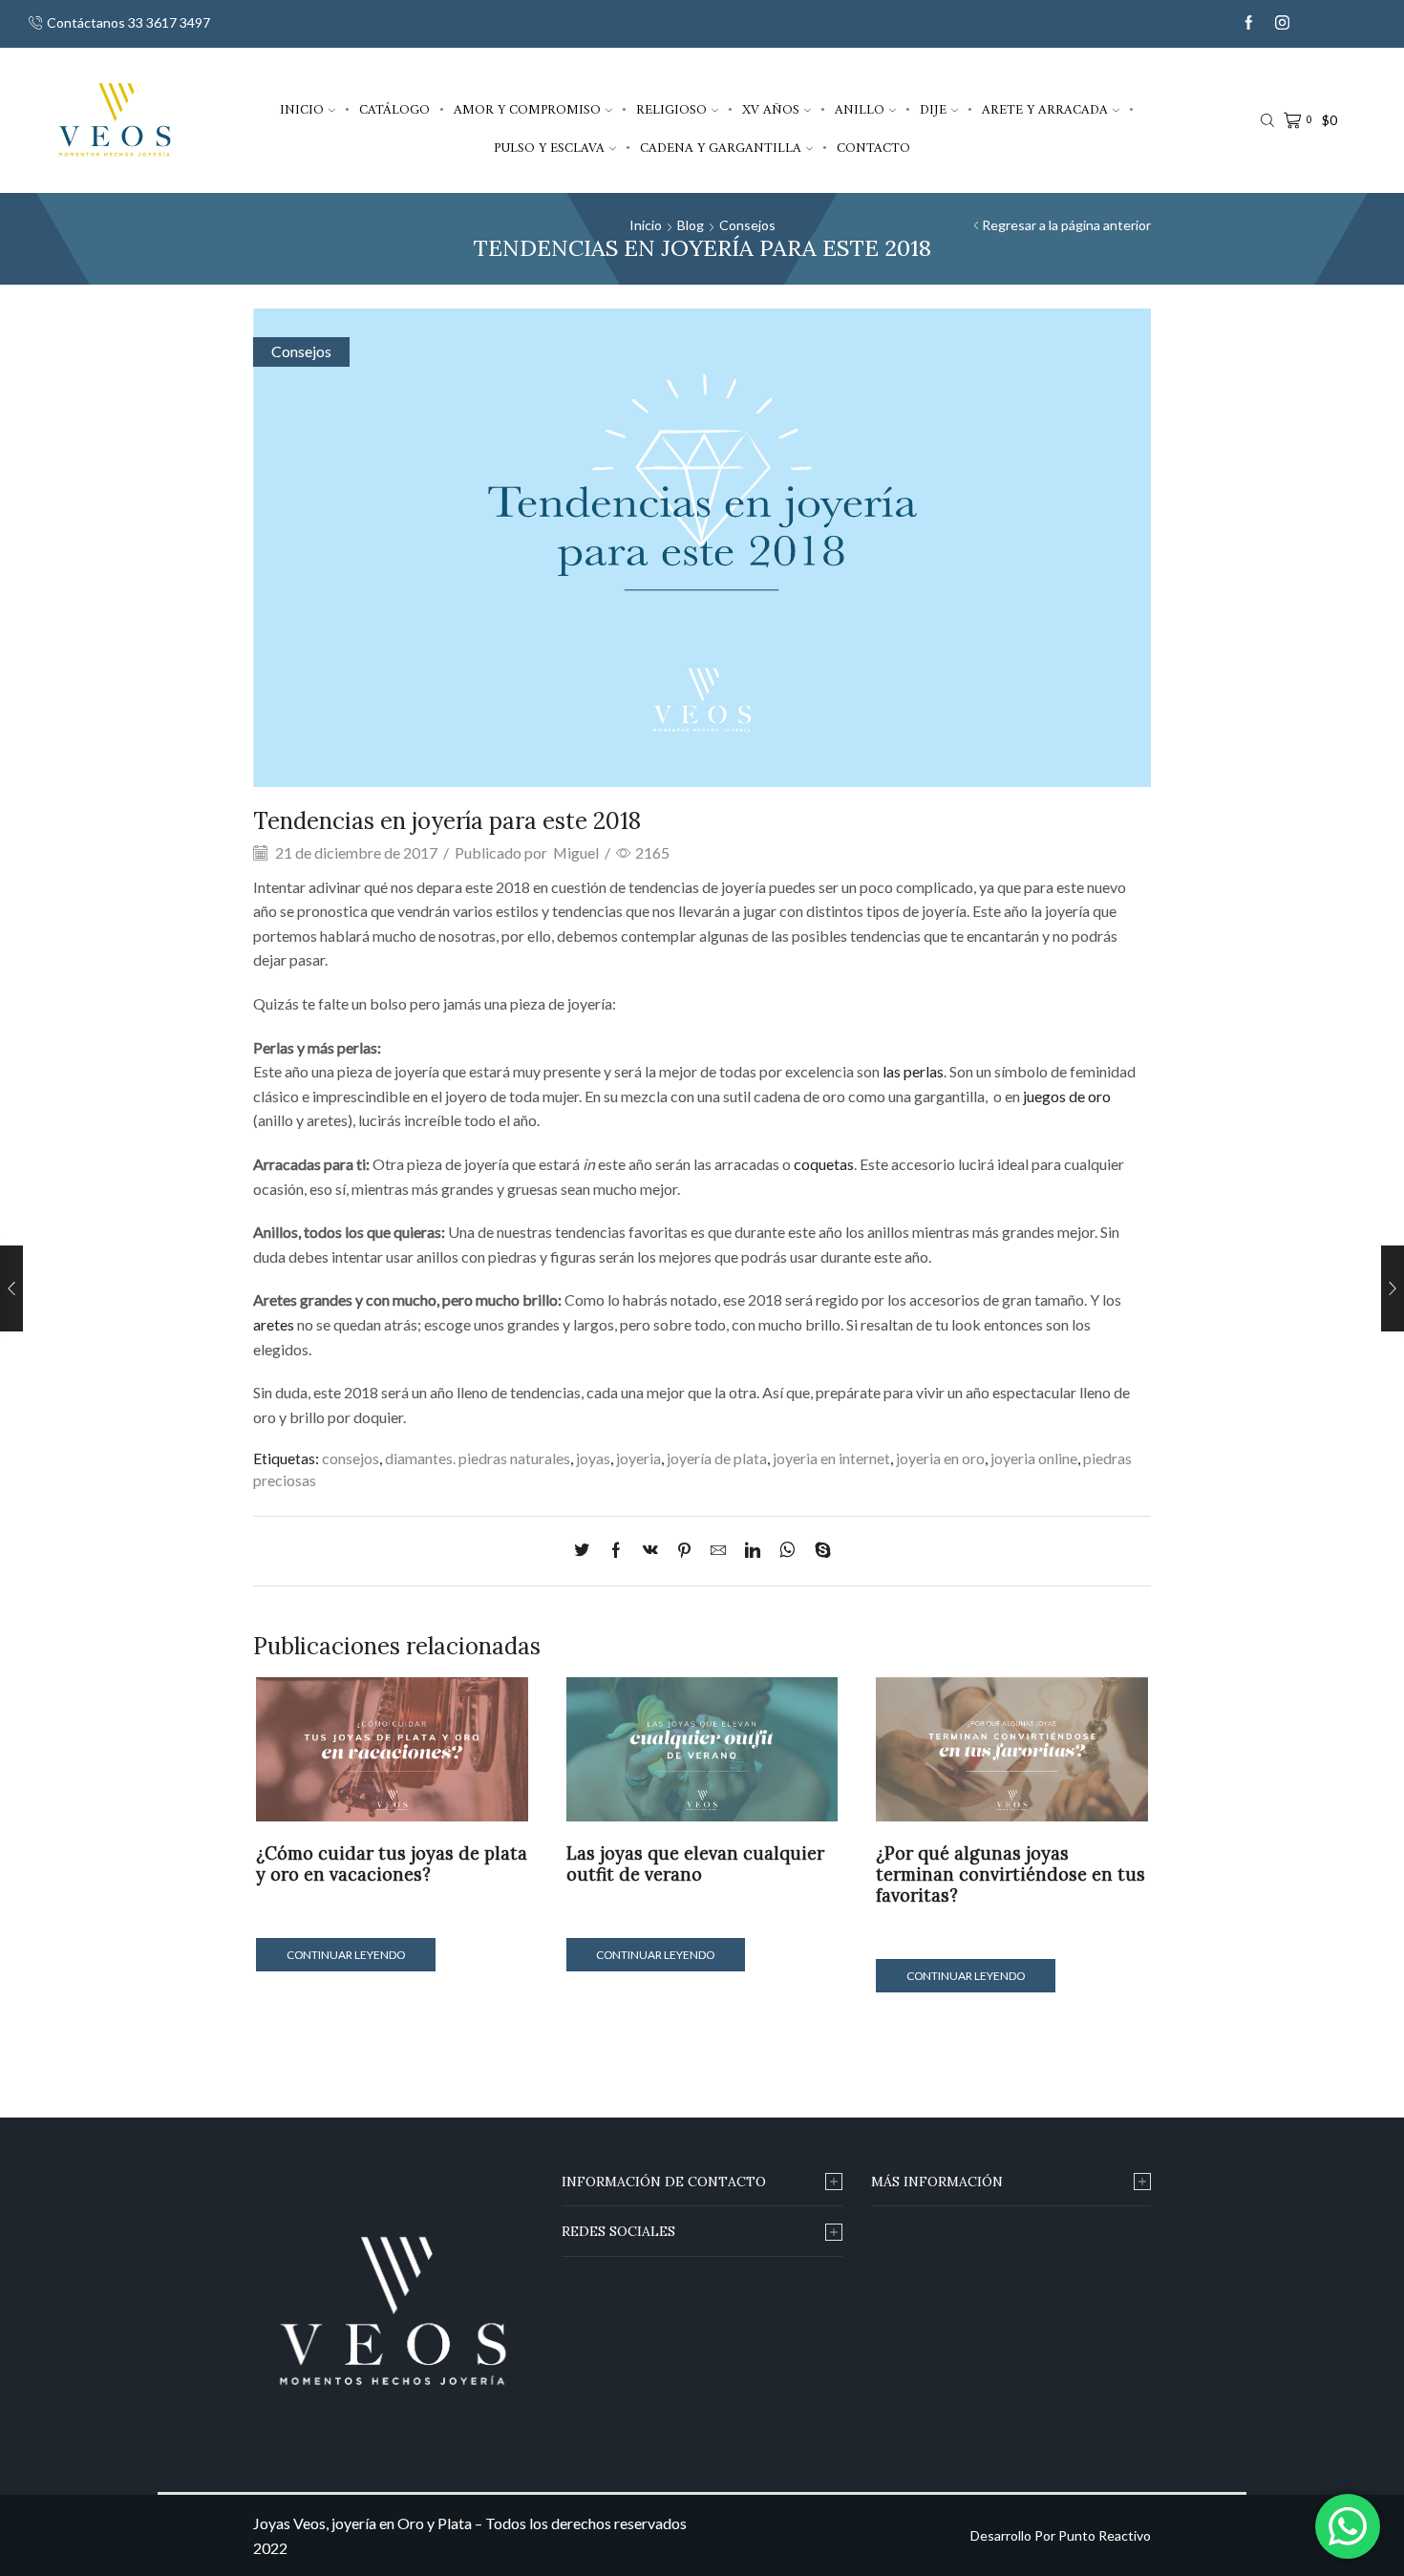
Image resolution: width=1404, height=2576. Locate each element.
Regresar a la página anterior (1066, 225)
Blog (691, 225)
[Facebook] (1249, 23)
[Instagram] (1282, 23)
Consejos (747, 225)
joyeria (638, 1458)
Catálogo (394, 109)
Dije (933, 109)
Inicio (302, 109)
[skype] (818, 1551)
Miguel (576, 852)
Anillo (860, 109)
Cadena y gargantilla (721, 148)
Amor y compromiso (527, 109)
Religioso (671, 109)
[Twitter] (586, 1551)
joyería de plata (717, 1458)
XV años (771, 109)
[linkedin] (753, 1551)
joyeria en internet (831, 1458)
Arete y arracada (1045, 109)
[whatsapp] (787, 1551)
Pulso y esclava (549, 148)
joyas (593, 1458)
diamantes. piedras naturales (478, 1458)
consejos (351, 1458)
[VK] (650, 1551)
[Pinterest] (684, 1551)
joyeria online (1034, 1458)
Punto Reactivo (1105, 2535)
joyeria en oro (940, 1458)
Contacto (873, 148)
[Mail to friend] (718, 1551)
